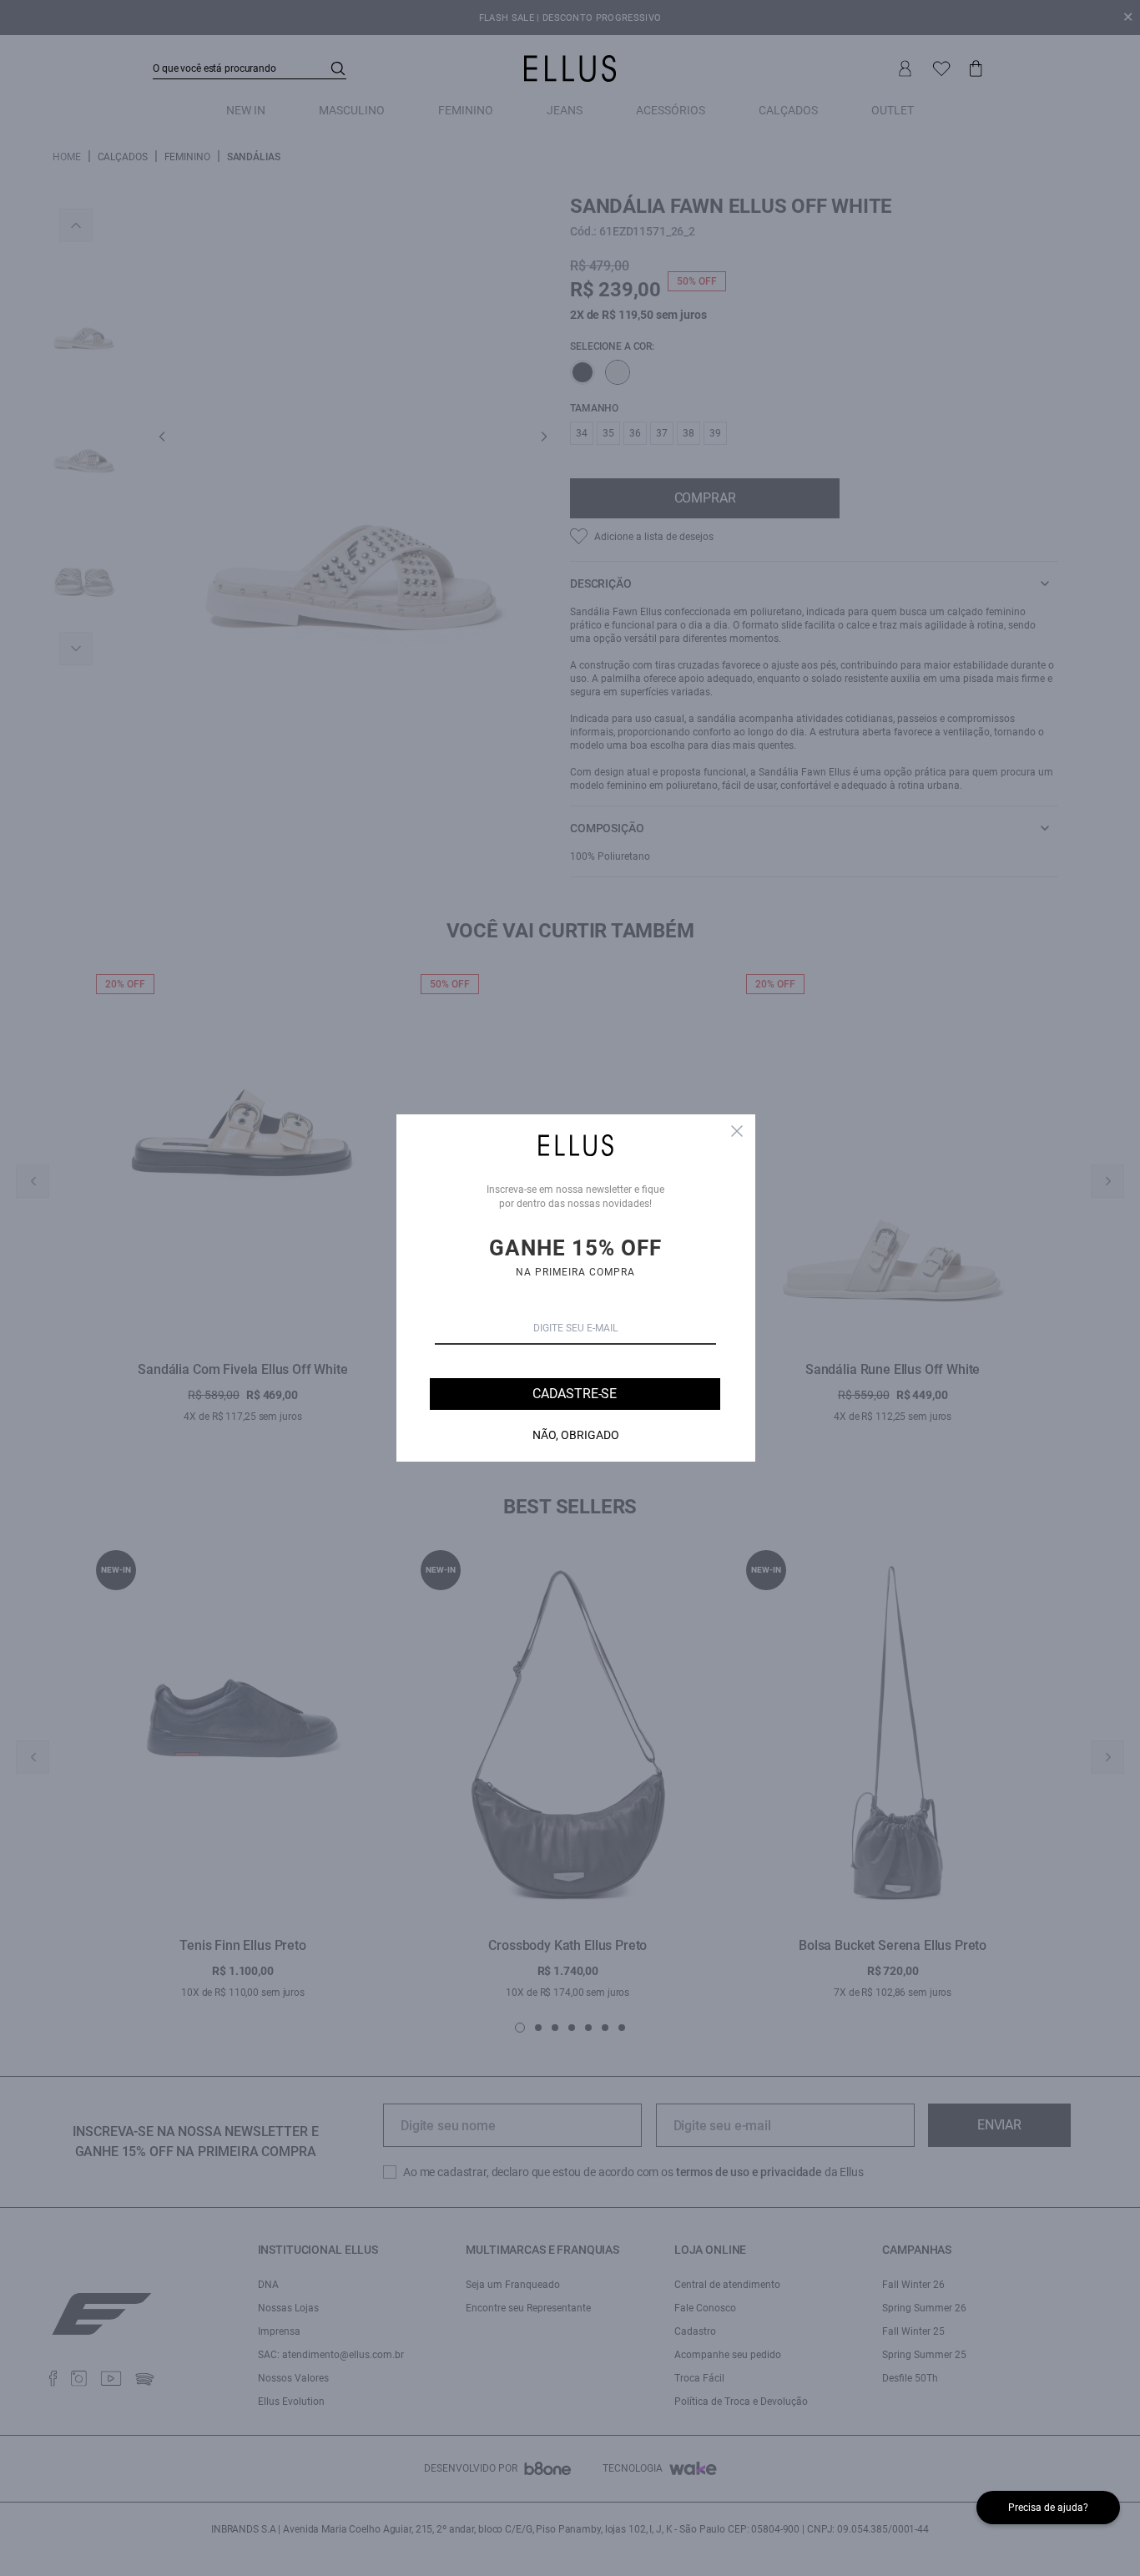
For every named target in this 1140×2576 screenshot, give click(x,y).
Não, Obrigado (576, 1435)
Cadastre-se (575, 1394)
